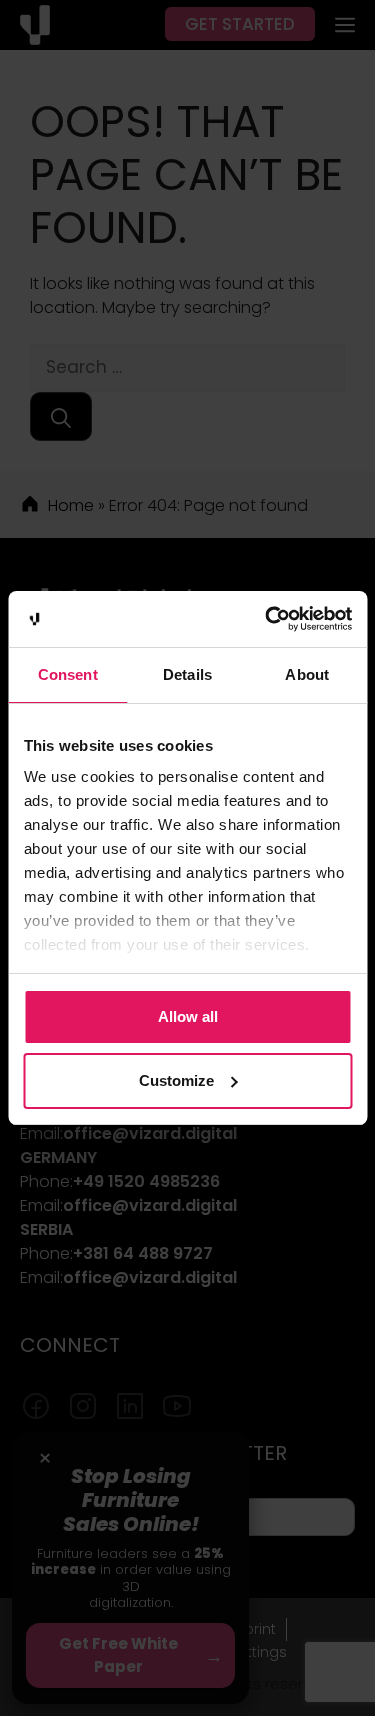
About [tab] (307, 674)
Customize (176, 1080)
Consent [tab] (68, 674)
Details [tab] (187, 674)
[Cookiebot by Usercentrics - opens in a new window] (267, 619)
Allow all (188, 1016)
